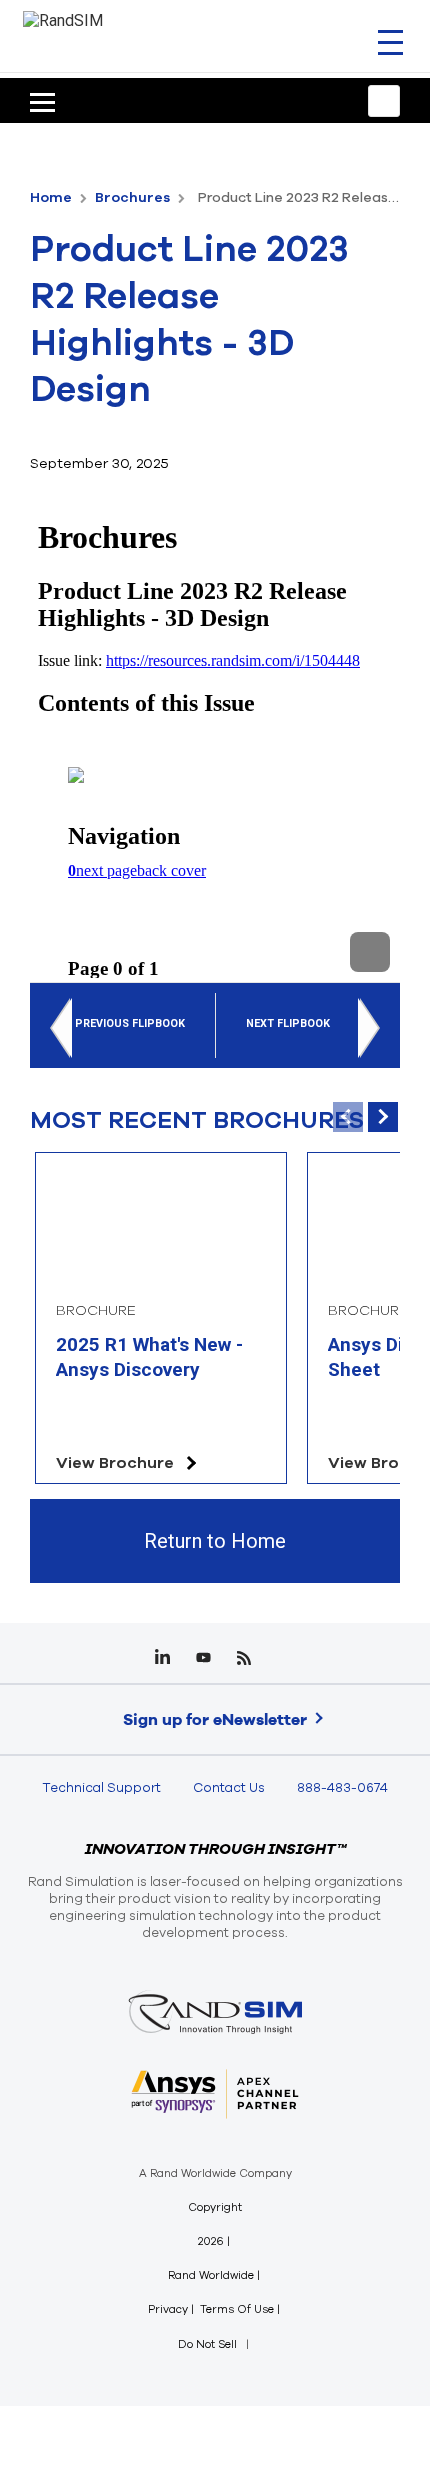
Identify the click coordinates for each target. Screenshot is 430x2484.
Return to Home (215, 1541)
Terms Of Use (237, 2309)
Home (52, 197)
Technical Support (101, 1788)
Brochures (134, 197)
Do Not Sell (207, 2344)
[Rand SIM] (63, 19)
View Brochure (115, 1463)
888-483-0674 (342, 1788)
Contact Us (229, 1788)
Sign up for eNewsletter (215, 1719)
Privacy (168, 2309)
